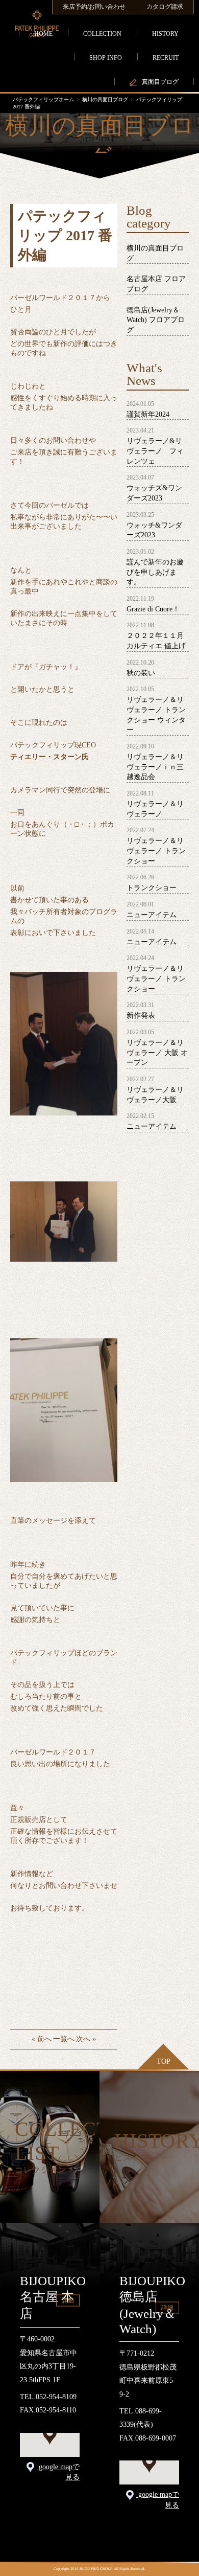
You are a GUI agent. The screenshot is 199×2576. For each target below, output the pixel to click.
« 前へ (42, 2039)
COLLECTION (102, 34)
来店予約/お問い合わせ (94, 7)
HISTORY (165, 34)
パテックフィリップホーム (43, 99)
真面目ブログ (160, 82)
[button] (50, 2435)
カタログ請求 (165, 7)
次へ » (86, 2039)
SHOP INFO (106, 58)
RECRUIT (166, 58)
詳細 (68, 2300)
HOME (43, 34)
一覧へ (64, 2039)
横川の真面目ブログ (105, 99)
